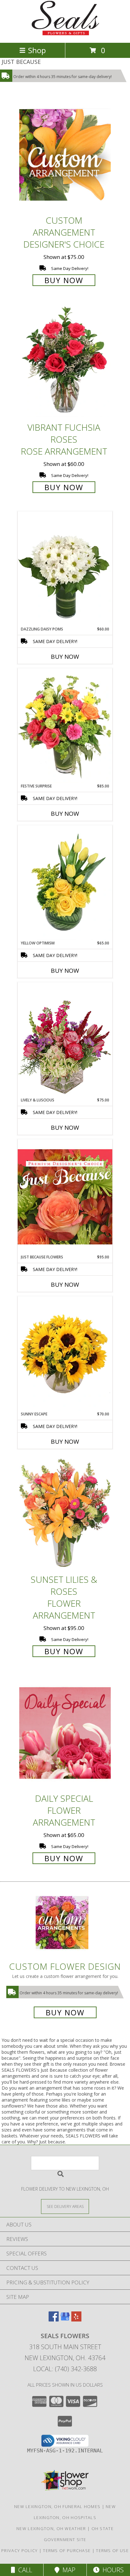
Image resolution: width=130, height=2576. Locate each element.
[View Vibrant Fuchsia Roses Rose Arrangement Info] (65, 362)
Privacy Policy (19, 2551)
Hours (112, 2570)
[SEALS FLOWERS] (65, 34)
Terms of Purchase (67, 2551)
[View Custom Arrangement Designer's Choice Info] (65, 155)
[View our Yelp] (76, 2319)
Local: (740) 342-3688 (65, 2369)
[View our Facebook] (54, 2319)
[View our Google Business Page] (65, 2319)
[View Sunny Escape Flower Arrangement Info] (65, 1354)
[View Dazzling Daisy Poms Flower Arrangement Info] (65, 569)
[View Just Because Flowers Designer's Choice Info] (65, 1197)
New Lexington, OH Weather (51, 2528)
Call (24, 2570)
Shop (37, 50)
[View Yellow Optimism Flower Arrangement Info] (65, 883)
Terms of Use (112, 2551)
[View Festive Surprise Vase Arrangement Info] (65, 726)
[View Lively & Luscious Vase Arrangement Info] (65, 1040)
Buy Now (64, 280)
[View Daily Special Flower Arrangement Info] (65, 1733)
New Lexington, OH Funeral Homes (57, 2506)
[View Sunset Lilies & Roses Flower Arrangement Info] (65, 1514)
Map (67, 2570)
